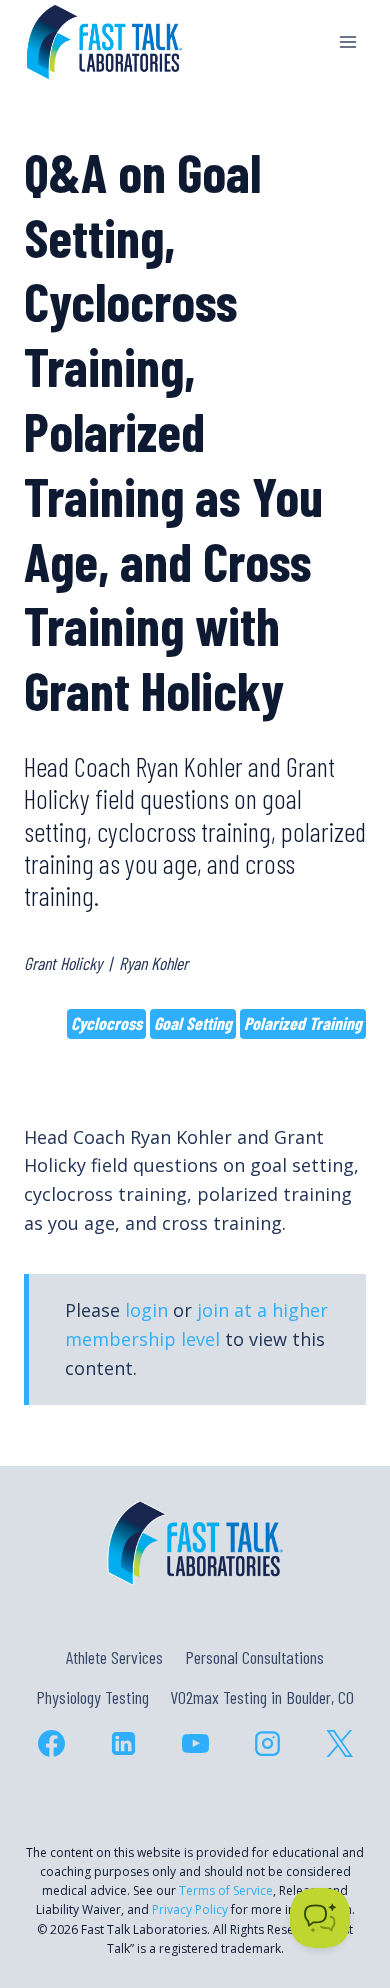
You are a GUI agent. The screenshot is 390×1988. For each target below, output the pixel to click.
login (146, 1310)
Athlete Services (114, 1657)
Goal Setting (193, 1023)
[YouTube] (195, 1744)
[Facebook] (51, 1744)
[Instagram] (267, 1744)
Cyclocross (106, 1023)
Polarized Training (303, 1023)
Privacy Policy (190, 1909)
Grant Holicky (63, 963)
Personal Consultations (254, 1657)
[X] (339, 1744)
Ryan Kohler (153, 963)
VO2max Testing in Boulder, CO (262, 1697)
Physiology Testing (92, 1697)
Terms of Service (226, 1890)
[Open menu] (347, 41)
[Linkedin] (123, 1744)
